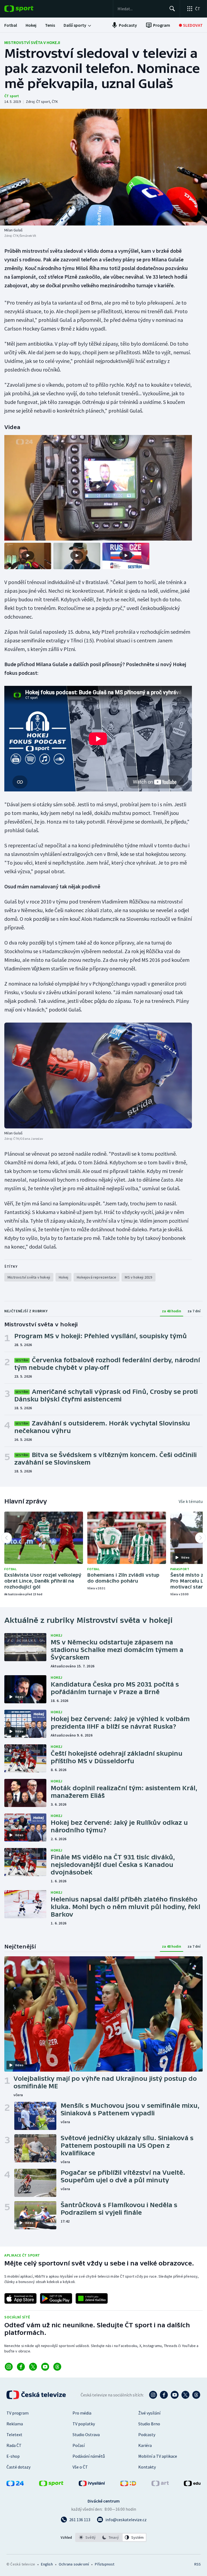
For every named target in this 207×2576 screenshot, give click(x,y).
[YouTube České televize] (175, 2395)
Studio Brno (149, 2424)
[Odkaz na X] (33, 2367)
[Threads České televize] (196, 2395)
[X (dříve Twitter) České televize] (185, 2395)
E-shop (13, 2456)
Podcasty (147, 2435)
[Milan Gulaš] (103, 167)
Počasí (79, 2445)
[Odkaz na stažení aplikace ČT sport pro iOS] (20, 2298)
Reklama (15, 2424)
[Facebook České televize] (164, 2395)
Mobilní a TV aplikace (158, 2456)
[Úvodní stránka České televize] (37, 2395)
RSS (197, 2564)
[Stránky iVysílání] (92, 2484)
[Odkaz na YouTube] (45, 2367)
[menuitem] (11, 25)
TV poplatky (84, 2424)
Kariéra (145, 2445)
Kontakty (147, 2467)
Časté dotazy (18, 2467)
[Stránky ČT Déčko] (128, 2484)
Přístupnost (105, 2564)
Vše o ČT (80, 2467)
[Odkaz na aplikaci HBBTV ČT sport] (92, 2298)
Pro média (82, 2413)
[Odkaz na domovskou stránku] (27, 9)
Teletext (14, 2435)
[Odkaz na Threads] (57, 2367)
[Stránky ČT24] (15, 2484)
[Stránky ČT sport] (51, 2484)
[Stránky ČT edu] (192, 2484)
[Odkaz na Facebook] (21, 2367)
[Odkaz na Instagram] (9, 2367)
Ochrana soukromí (74, 2564)
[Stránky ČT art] (160, 2484)
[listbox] (111, 2537)
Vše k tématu (191, 1501)
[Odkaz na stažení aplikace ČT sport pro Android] (56, 2298)
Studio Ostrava (86, 2435)
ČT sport (12, 96)
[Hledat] (172, 9)
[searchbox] (141, 9)
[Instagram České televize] (153, 2395)
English (47, 2564)
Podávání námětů (89, 2456)
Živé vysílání (149, 2413)
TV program (18, 2413)
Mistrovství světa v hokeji (32, 42)
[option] (87, 2537)
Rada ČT (14, 2445)
